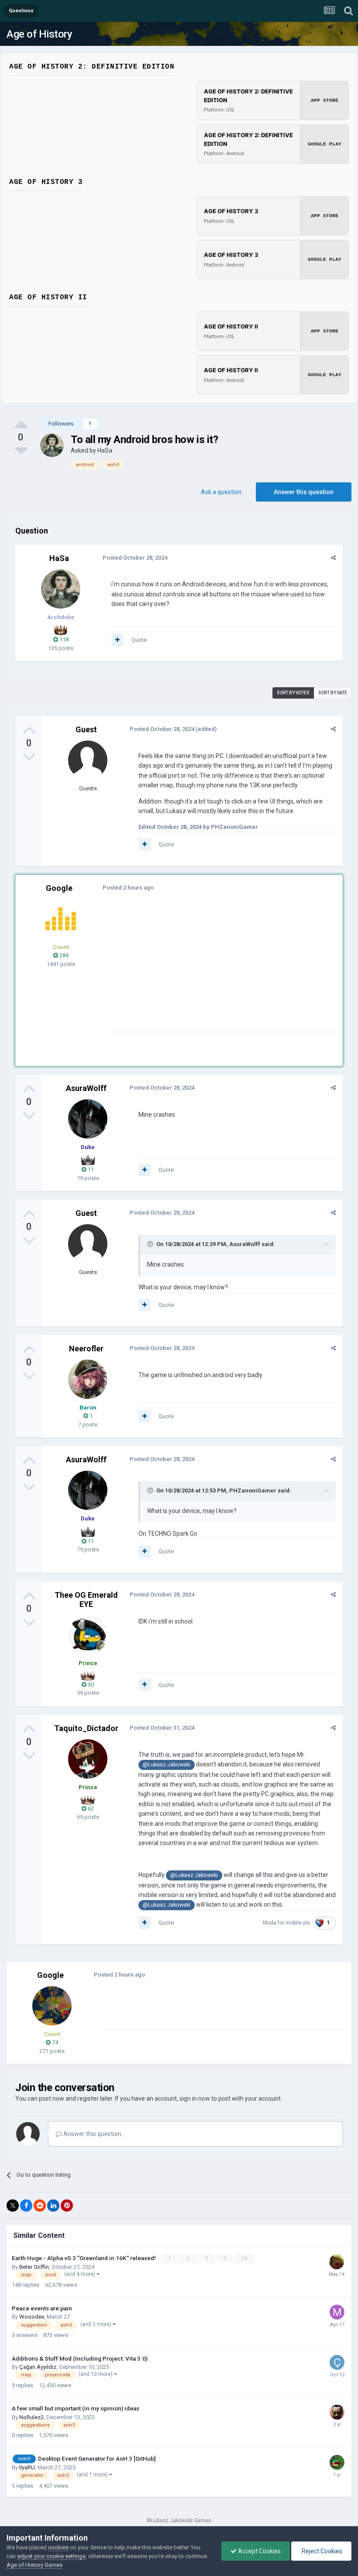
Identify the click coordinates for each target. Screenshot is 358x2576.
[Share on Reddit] (40, 2206)
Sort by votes (293, 693)
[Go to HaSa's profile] (52, 445)
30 (90, 1684)
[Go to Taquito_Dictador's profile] (88, 1759)
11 (90, 1169)
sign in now (195, 2098)
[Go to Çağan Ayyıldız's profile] (337, 2362)
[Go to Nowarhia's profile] (337, 2462)
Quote (139, 640)
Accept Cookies (259, 2551)
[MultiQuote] (117, 640)
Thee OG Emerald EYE (86, 1600)
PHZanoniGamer (253, 1491)
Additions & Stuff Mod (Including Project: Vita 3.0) (80, 2358)
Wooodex (32, 2317)
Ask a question (221, 492)
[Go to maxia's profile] (337, 2312)
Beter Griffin (34, 2267)
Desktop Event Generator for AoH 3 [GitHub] (97, 2458)
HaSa (105, 450)
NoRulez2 (31, 2417)
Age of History (39, 34)
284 (63, 955)
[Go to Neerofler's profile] (88, 1379)
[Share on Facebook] (26, 2206)
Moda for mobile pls (286, 1923)
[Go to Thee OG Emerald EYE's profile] (88, 1635)
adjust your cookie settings (51, 2556)
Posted (135, 558)
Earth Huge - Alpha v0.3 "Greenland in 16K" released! (84, 2258)
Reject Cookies (321, 2551)
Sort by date (333, 693)
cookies (58, 2547)
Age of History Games (34, 2565)
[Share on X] (13, 2206)
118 (63, 639)
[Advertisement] (213, 971)
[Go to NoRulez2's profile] (337, 2412)
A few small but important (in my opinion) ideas (76, 2408)
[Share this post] (333, 558)
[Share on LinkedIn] (53, 2206)
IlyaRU (27, 2467)
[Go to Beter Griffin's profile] (337, 2262)
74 (54, 2042)
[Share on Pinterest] (67, 2206)
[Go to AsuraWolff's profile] (88, 1119)
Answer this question (304, 492)
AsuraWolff (86, 1088)
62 (90, 1809)
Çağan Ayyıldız (38, 2367)
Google (59, 888)
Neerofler (86, 1349)
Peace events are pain (42, 2308)
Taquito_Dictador (86, 1728)
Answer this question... (94, 2134)
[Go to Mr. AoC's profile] (61, 919)
